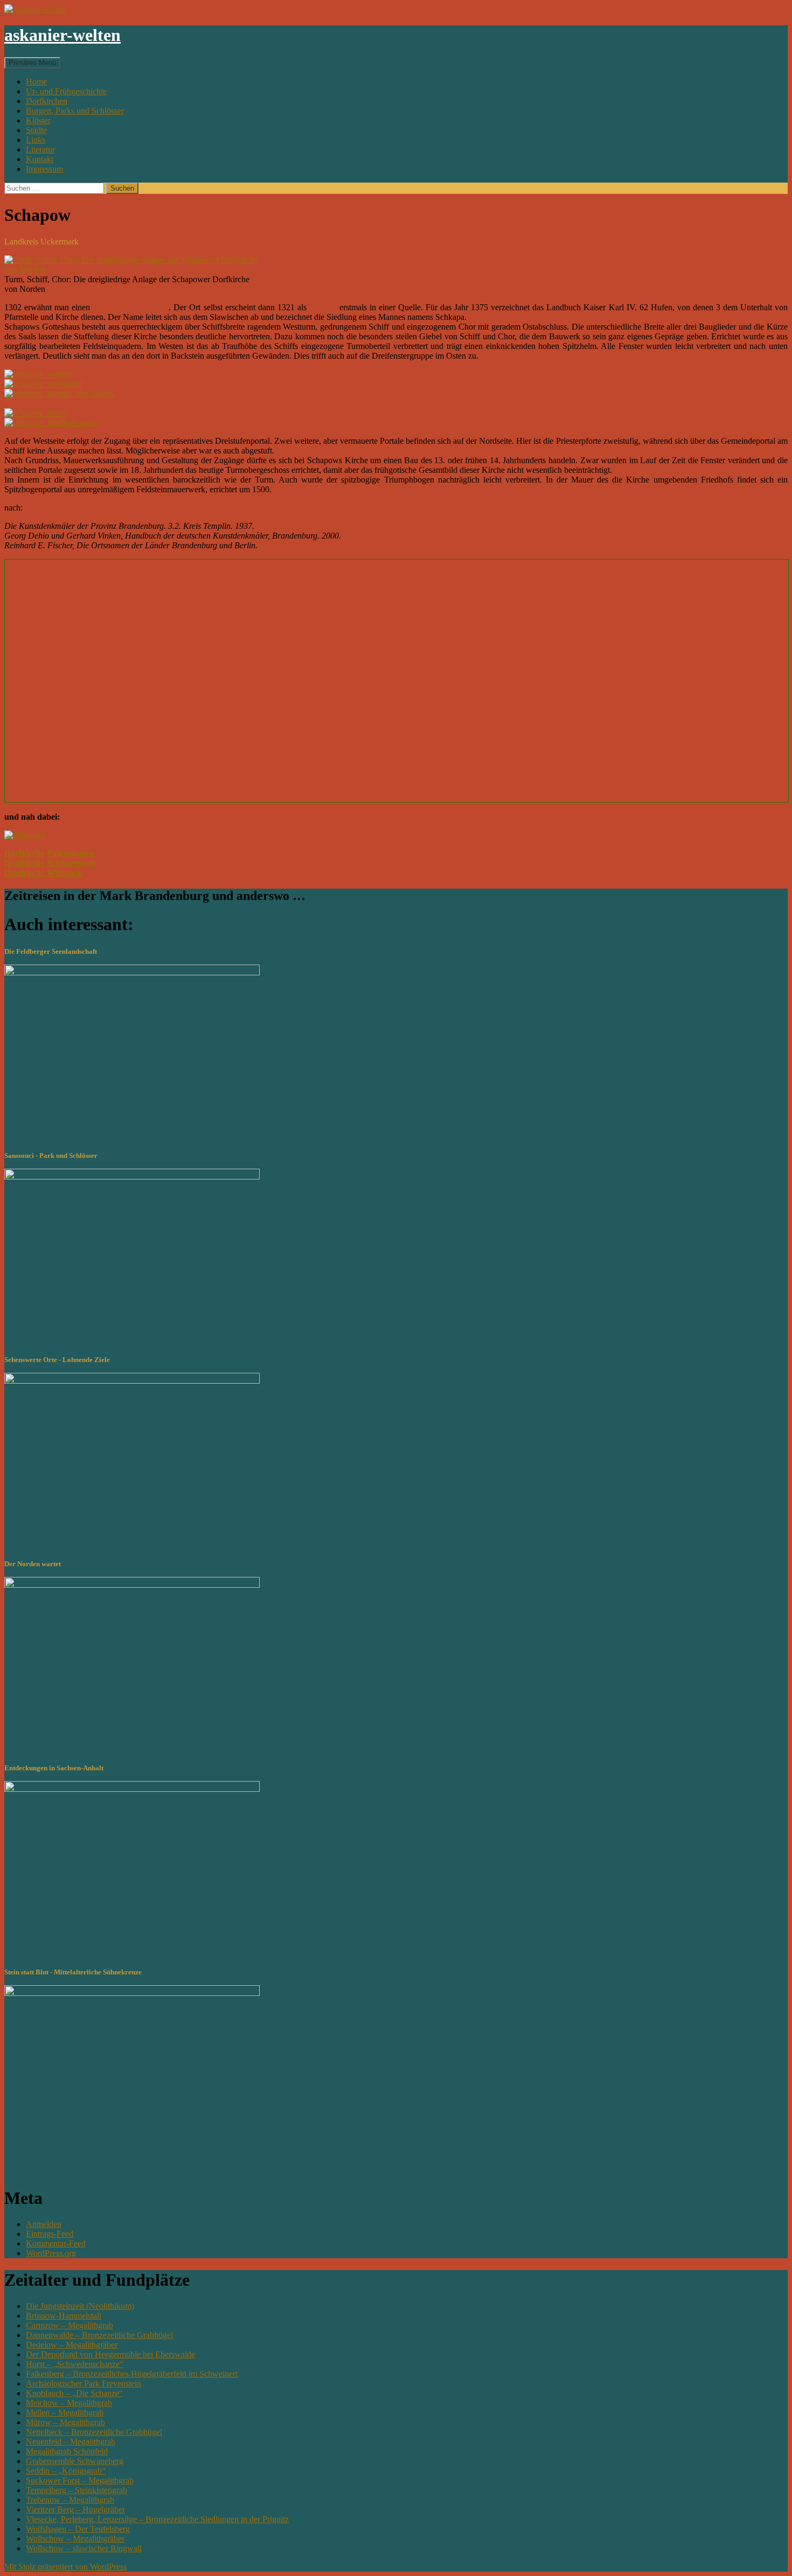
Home (36, 82)
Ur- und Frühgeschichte (66, 91)
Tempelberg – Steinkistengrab (77, 2490)
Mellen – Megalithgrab (65, 2413)
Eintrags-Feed (50, 2234)
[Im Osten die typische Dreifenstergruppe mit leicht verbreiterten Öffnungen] (35, 413)
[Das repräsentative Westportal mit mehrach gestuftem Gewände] (43, 384)
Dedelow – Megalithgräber (72, 2345)
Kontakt (40, 159)
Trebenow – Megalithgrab (70, 2500)
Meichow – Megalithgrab (69, 2403)
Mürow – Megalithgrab (65, 2422)
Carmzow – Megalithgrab (70, 2325)
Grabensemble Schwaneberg (75, 2461)
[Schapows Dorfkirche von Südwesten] (38, 374)
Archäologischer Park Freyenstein (84, 2383)
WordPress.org (51, 2253)
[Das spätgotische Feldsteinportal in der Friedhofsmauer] (51, 423)
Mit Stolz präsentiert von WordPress (65, 2567)
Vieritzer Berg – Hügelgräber (75, 2509)
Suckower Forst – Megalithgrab (80, 2480)
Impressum (44, 169)
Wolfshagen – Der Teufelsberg (78, 2529)
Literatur (40, 149)
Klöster (38, 120)
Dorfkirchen (47, 101)
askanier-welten (62, 35)
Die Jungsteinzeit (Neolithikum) (80, 2306)
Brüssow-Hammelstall (64, 2316)
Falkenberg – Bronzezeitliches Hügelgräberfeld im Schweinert (132, 2374)
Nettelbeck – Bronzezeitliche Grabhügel (94, 2432)
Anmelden (44, 2224)
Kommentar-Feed (56, 2243)
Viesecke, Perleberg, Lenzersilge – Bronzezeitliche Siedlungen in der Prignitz (157, 2519)
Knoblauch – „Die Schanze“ (74, 2393)
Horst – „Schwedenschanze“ (75, 2364)
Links (36, 140)
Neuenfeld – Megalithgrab (71, 2442)
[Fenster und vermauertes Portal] (60, 393)
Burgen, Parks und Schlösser (75, 111)
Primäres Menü (32, 63)
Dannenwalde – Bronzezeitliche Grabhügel (99, 2335)
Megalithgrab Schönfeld (67, 2451)
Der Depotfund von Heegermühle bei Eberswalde (110, 2354)
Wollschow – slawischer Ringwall (84, 2548)
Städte (36, 130)
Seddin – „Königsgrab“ (66, 2471)
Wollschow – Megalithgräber (75, 2539)
